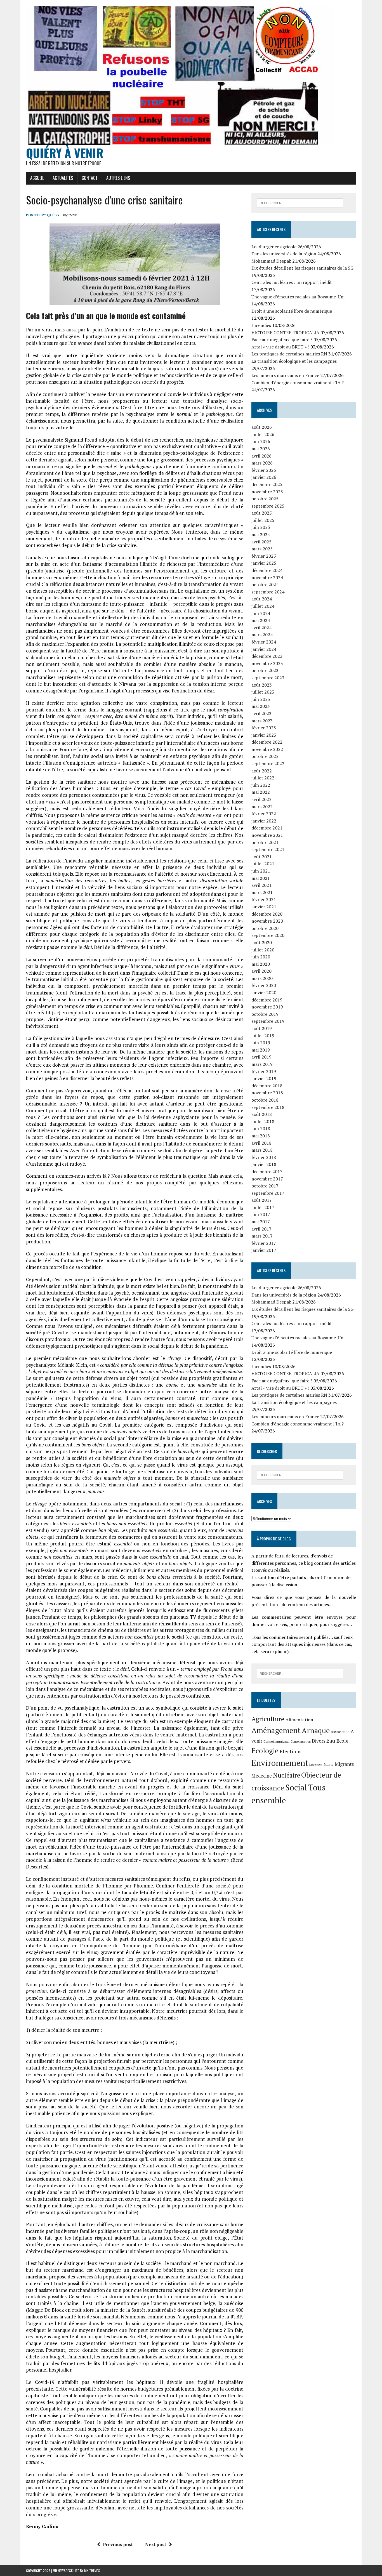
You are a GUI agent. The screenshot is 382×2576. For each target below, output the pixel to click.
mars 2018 (262, 1150)
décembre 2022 (267, 742)
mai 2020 (261, 964)
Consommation (301, 1741)
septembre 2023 (268, 678)
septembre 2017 (268, 1193)
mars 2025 (262, 549)
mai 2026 (261, 449)
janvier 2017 (264, 1250)
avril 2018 (261, 1143)
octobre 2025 (265, 499)
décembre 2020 (267, 914)
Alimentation (299, 1720)
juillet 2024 (263, 606)
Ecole (342, 1741)
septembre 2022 (268, 763)
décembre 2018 (267, 1086)
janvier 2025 (264, 563)
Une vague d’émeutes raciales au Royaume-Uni (298, 297)
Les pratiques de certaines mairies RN (289, 354)
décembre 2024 (267, 570)
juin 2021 (261, 871)
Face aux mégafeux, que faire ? (282, 340)
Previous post (118, 2544)
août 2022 (262, 771)
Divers (319, 1741)
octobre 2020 (265, 928)
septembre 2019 (268, 1021)
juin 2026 (261, 441)
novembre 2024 (267, 578)
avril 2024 (261, 628)
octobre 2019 (265, 1014)
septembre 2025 (268, 506)
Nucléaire (286, 1775)
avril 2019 (261, 1057)
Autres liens (118, 178)
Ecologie (265, 1750)
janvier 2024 (264, 649)
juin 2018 (261, 1128)
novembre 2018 (267, 1093)
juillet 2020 (263, 950)
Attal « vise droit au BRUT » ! (280, 347)
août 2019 (262, 1028)
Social (296, 1787)
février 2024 (264, 642)
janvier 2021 (264, 907)
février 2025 (264, 556)
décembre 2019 (267, 1000)
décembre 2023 (267, 656)
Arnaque (316, 1730)
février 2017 (264, 1243)
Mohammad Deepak (271, 261)
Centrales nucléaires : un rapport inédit (292, 282)
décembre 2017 (267, 1172)
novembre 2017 (267, 1179)
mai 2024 (261, 620)
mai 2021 (261, 878)
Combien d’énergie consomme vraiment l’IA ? (298, 383)
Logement (316, 1765)
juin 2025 (261, 527)
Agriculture (268, 1719)
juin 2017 (261, 1214)
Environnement (280, 1763)
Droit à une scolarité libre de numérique (292, 311)
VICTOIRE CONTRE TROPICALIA (285, 333)
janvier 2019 (264, 1078)
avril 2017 (261, 1229)
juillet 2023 (263, 692)
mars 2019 (262, 1064)
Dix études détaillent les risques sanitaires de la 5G (302, 268)
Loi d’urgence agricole (274, 247)
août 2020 (262, 942)
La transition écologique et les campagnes (294, 361)
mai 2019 (261, 1050)
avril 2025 (261, 542)
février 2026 (264, 470)
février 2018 (264, 1157)
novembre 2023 (267, 663)
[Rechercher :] (300, 202)
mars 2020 (262, 978)
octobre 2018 (265, 1100)
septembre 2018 (268, 1107)
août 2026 (262, 427)
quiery (53, 215)
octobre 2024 (265, 585)
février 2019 (264, 1071)
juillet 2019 (263, 1036)
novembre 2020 (267, 921)
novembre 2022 (267, 749)
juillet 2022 (263, 778)
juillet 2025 (263, 520)
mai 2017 (261, 1222)
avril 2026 (261, 456)
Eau (331, 1740)
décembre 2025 (267, 484)
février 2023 (264, 728)
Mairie (329, 1765)
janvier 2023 (264, 735)
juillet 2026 (263, 434)
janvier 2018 (264, 1164)
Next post (156, 2544)
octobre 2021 (265, 842)
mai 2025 (261, 534)
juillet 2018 (263, 1121)
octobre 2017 (265, 1186)
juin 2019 (261, 1043)
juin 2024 (261, 613)
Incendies (261, 325)
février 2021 (264, 899)
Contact (90, 178)
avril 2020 (261, 971)
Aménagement (276, 1730)
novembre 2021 (267, 835)
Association (340, 1732)
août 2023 (262, 685)
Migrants (344, 1764)
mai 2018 (261, 1136)
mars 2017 (262, 1236)
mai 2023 (261, 706)
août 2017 (262, 1200)
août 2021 (262, 857)
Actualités (63, 178)
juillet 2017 (263, 1207)
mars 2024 (262, 635)
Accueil (37, 178)
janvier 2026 (264, 477)
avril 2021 (261, 885)
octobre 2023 (265, 670)
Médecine (262, 1776)
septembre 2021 (268, 849)
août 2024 (262, 599)
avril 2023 (261, 713)
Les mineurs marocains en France (285, 375)
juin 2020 (261, 957)
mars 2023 (262, 721)
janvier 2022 (264, 821)
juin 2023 (261, 699)
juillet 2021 (263, 864)
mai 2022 (261, 792)
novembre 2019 (267, 1007)
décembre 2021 (267, 828)
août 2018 (262, 1114)
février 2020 (264, 985)
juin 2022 (261, 785)
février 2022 (264, 814)
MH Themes (92, 2571)
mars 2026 (262, 463)
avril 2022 (261, 799)
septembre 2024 (268, 592)
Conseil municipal (276, 1741)
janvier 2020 (264, 993)
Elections (291, 1751)
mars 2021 (262, 892)
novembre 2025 (267, 492)
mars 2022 (262, 807)
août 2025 (262, 513)
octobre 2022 (265, 756)
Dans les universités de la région (284, 254)
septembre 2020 (268, 935)
